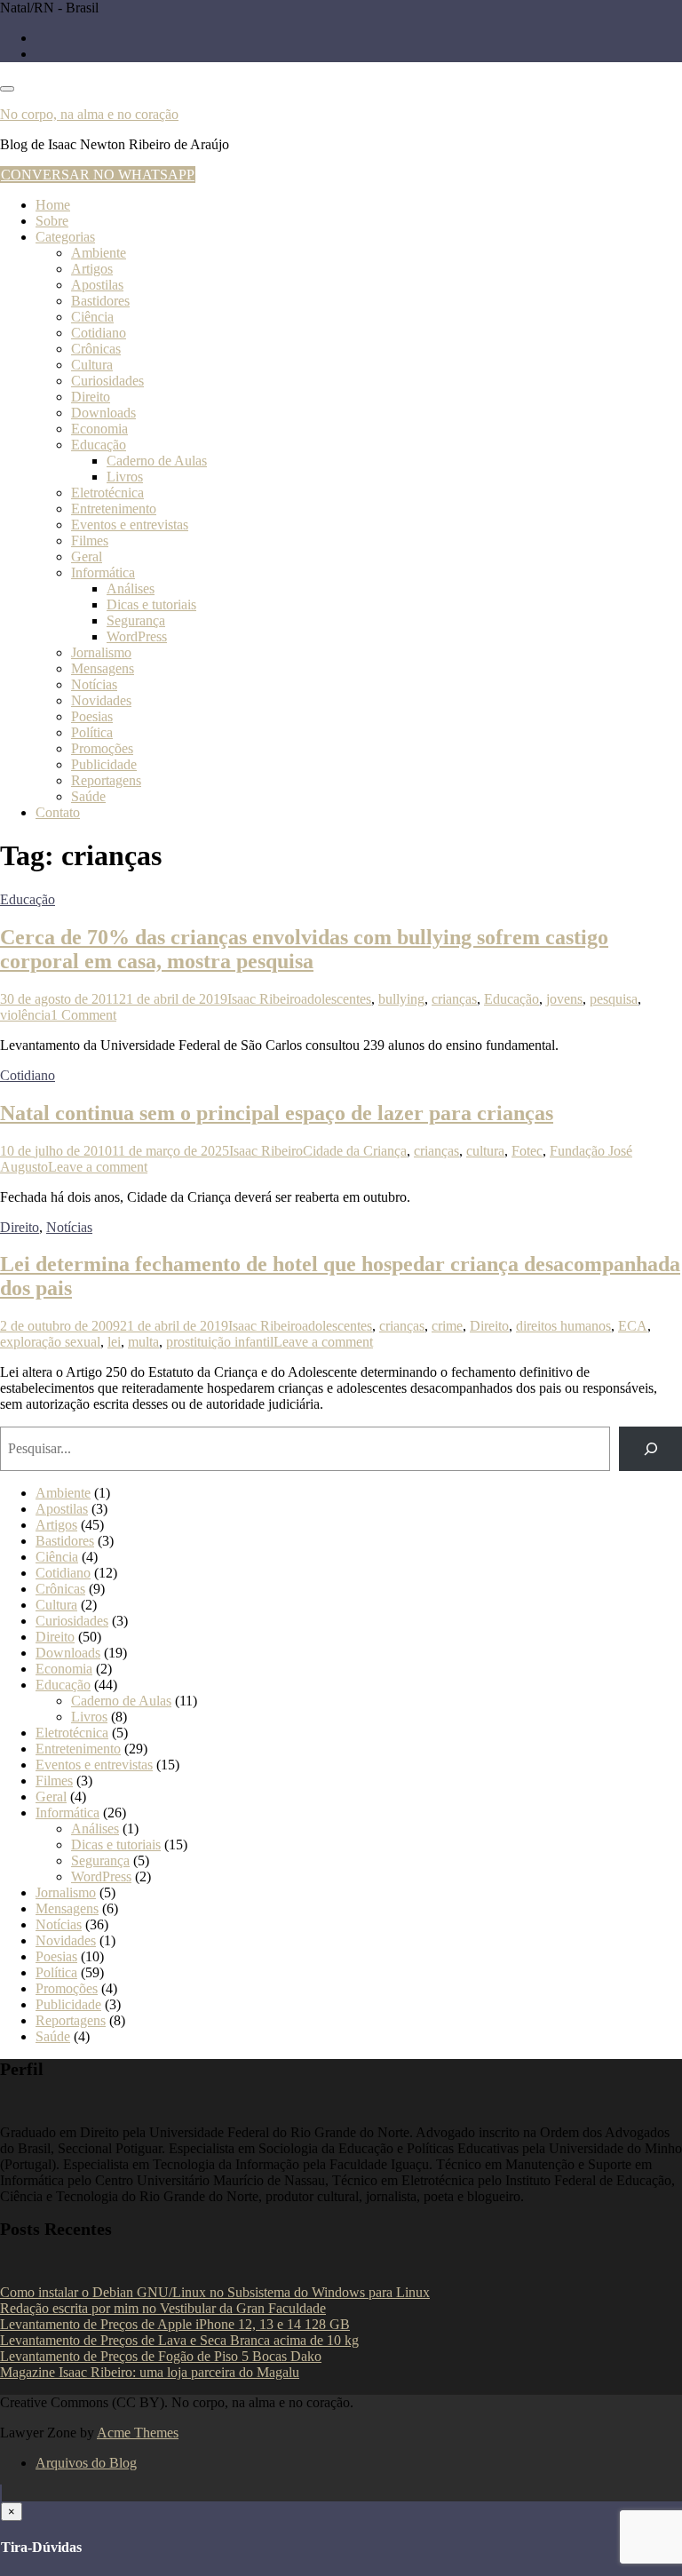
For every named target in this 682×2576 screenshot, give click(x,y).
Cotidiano (99, 333)
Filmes (90, 541)
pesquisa (614, 999)
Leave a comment (98, 1167)
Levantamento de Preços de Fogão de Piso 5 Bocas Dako (161, 2356)
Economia (99, 429)
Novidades (101, 700)
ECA (633, 1326)
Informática (103, 572)
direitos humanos (563, 1326)
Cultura (92, 365)
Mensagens (103, 668)
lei (114, 1342)
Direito (91, 397)
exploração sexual (50, 1342)
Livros (125, 477)
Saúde (88, 796)
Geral (87, 557)
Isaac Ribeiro (264, 999)
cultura (485, 1151)
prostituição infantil (220, 1342)
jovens (564, 999)
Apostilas (97, 285)
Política (92, 732)
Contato (58, 812)
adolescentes (336, 999)
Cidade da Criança (355, 1151)
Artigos (92, 269)
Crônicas (96, 349)
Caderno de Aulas (157, 461)
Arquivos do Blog (86, 2463)
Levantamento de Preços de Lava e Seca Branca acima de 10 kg (179, 2340)
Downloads (103, 413)
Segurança (136, 620)
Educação (99, 445)
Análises (131, 588)
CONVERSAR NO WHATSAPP (98, 175)
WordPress (137, 636)
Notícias (94, 684)
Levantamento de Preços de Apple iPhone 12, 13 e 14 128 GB (175, 2324)
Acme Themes (138, 2433)
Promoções (102, 748)
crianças (454, 999)
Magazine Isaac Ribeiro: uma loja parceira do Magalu (150, 2372)
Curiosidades (107, 381)
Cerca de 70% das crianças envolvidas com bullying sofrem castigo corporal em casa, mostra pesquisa (304, 949)
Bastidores (100, 301)
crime (447, 1326)
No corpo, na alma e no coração (89, 114)
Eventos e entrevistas (130, 525)
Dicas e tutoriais (151, 604)
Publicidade (104, 764)
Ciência (92, 317)
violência (25, 1015)
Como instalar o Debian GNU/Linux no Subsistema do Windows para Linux (215, 2292)
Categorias (65, 237)
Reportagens (106, 780)
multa (143, 1342)
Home (53, 205)
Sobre (52, 221)
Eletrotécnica (107, 493)
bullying (401, 999)
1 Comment (83, 1015)
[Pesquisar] (650, 1448)
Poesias (92, 716)
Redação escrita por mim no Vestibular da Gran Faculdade (163, 2308)
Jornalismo (101, 652)
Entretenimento (114, 509)
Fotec (527, 1151)
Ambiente (99, 253)
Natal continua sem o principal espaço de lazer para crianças (277, 1113)
